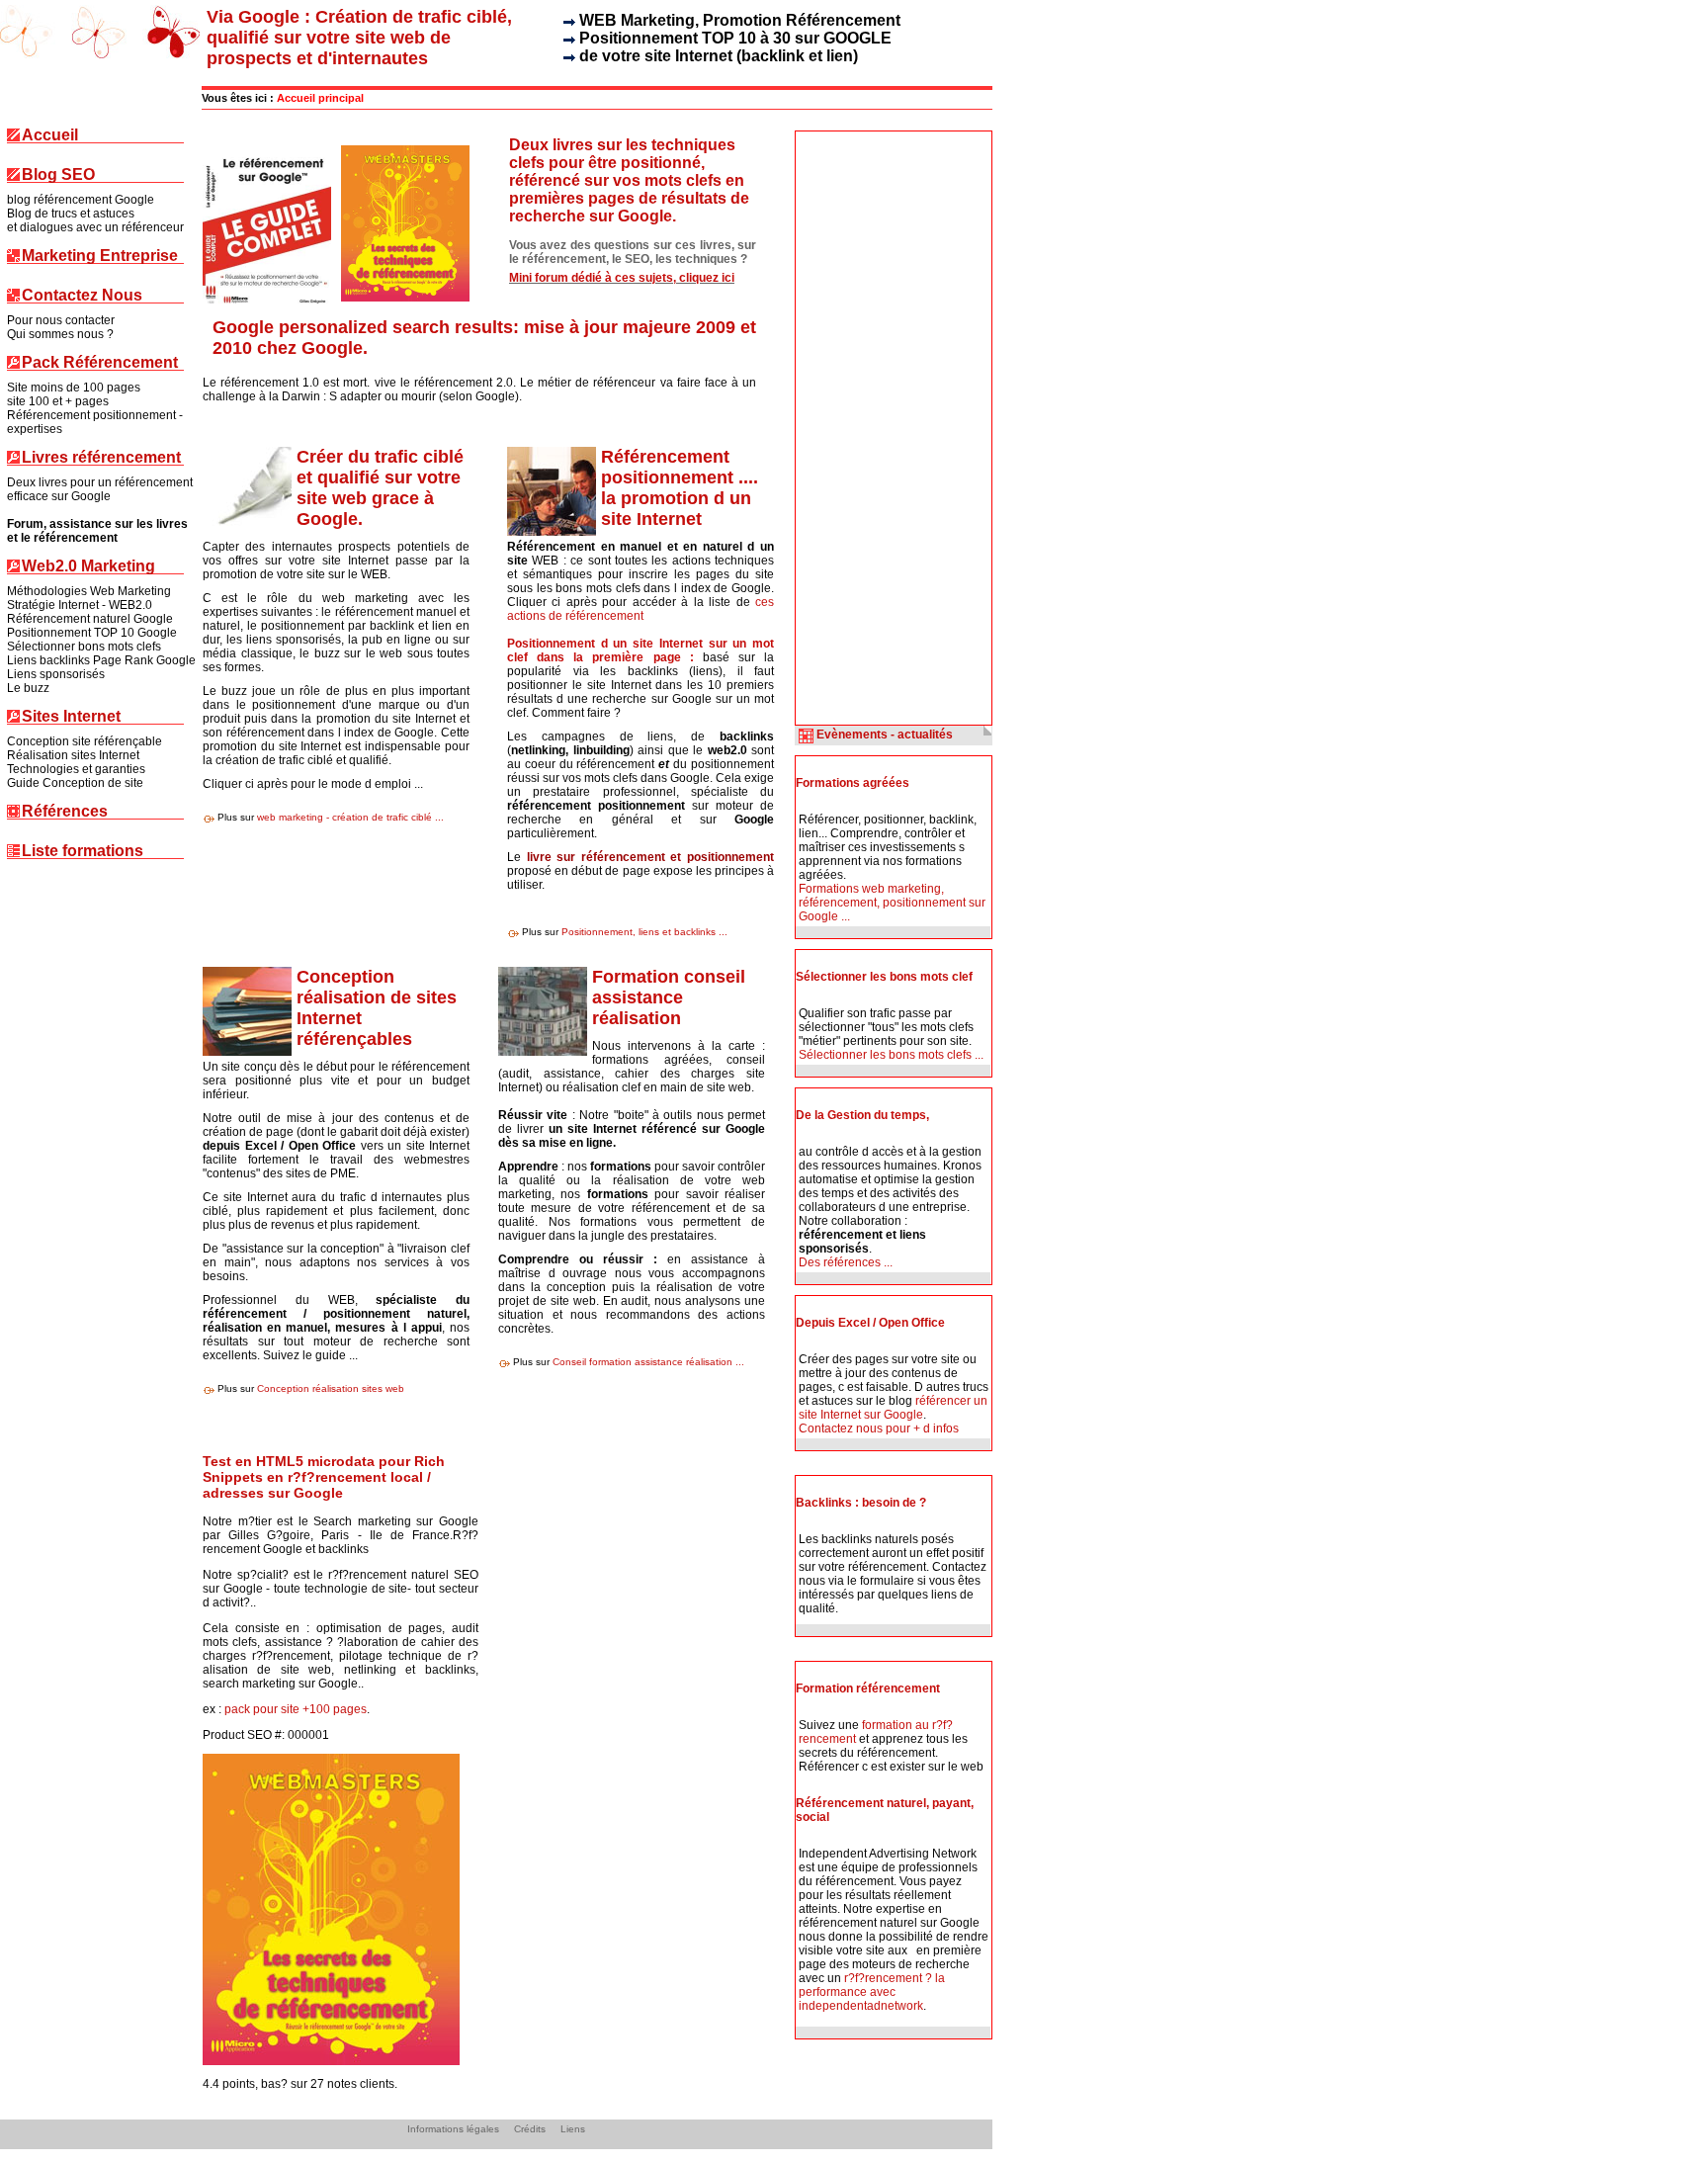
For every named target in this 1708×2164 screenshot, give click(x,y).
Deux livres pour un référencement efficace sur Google (100, 489)
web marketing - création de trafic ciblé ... (350, 817)
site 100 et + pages (58, 401)
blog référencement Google (81, 200)
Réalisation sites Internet (73, 755)
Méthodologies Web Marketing (89, 591)
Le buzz (28, 688)
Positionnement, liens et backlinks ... (644, 932)
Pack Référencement (100, 363)
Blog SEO (58, 175)
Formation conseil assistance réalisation (669, 997)
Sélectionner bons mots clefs (84, 647)
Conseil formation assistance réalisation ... (648, 1362)
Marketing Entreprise (100, 257)
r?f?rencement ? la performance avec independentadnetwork (872, 1992)
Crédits (530, 2129)
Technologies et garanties (76, 769)
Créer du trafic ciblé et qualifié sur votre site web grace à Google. (380, 488)
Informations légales (453, 2129)
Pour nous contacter (61, 320)
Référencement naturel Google (90, 619)
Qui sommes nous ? (60, 334)
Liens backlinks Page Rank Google (101, 660)
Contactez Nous (82, 296)
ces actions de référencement (640, 609)
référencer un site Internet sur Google (893, 1408)
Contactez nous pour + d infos (879, 1428)
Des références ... (846, 1262)
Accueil (50, 136)
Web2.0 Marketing (88, 567)
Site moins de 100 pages (74, 388)
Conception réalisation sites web (331, 1388)
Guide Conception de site (75, 783)
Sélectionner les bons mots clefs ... (891, 1055)
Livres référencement (101, 458)
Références (65, 812)
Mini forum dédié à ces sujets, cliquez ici (622, 278)
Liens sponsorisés (56, 674)
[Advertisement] (875, 428)
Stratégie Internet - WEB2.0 (80, 605)
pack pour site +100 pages (296, 1709)
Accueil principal (320, 98)
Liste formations (83, 852)
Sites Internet (71, 717)
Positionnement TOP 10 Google (92, 633)
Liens (573, 2129)
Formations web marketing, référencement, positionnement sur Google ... (892, 903)
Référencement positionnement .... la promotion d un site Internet (680, 488)
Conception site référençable (85, 741)
